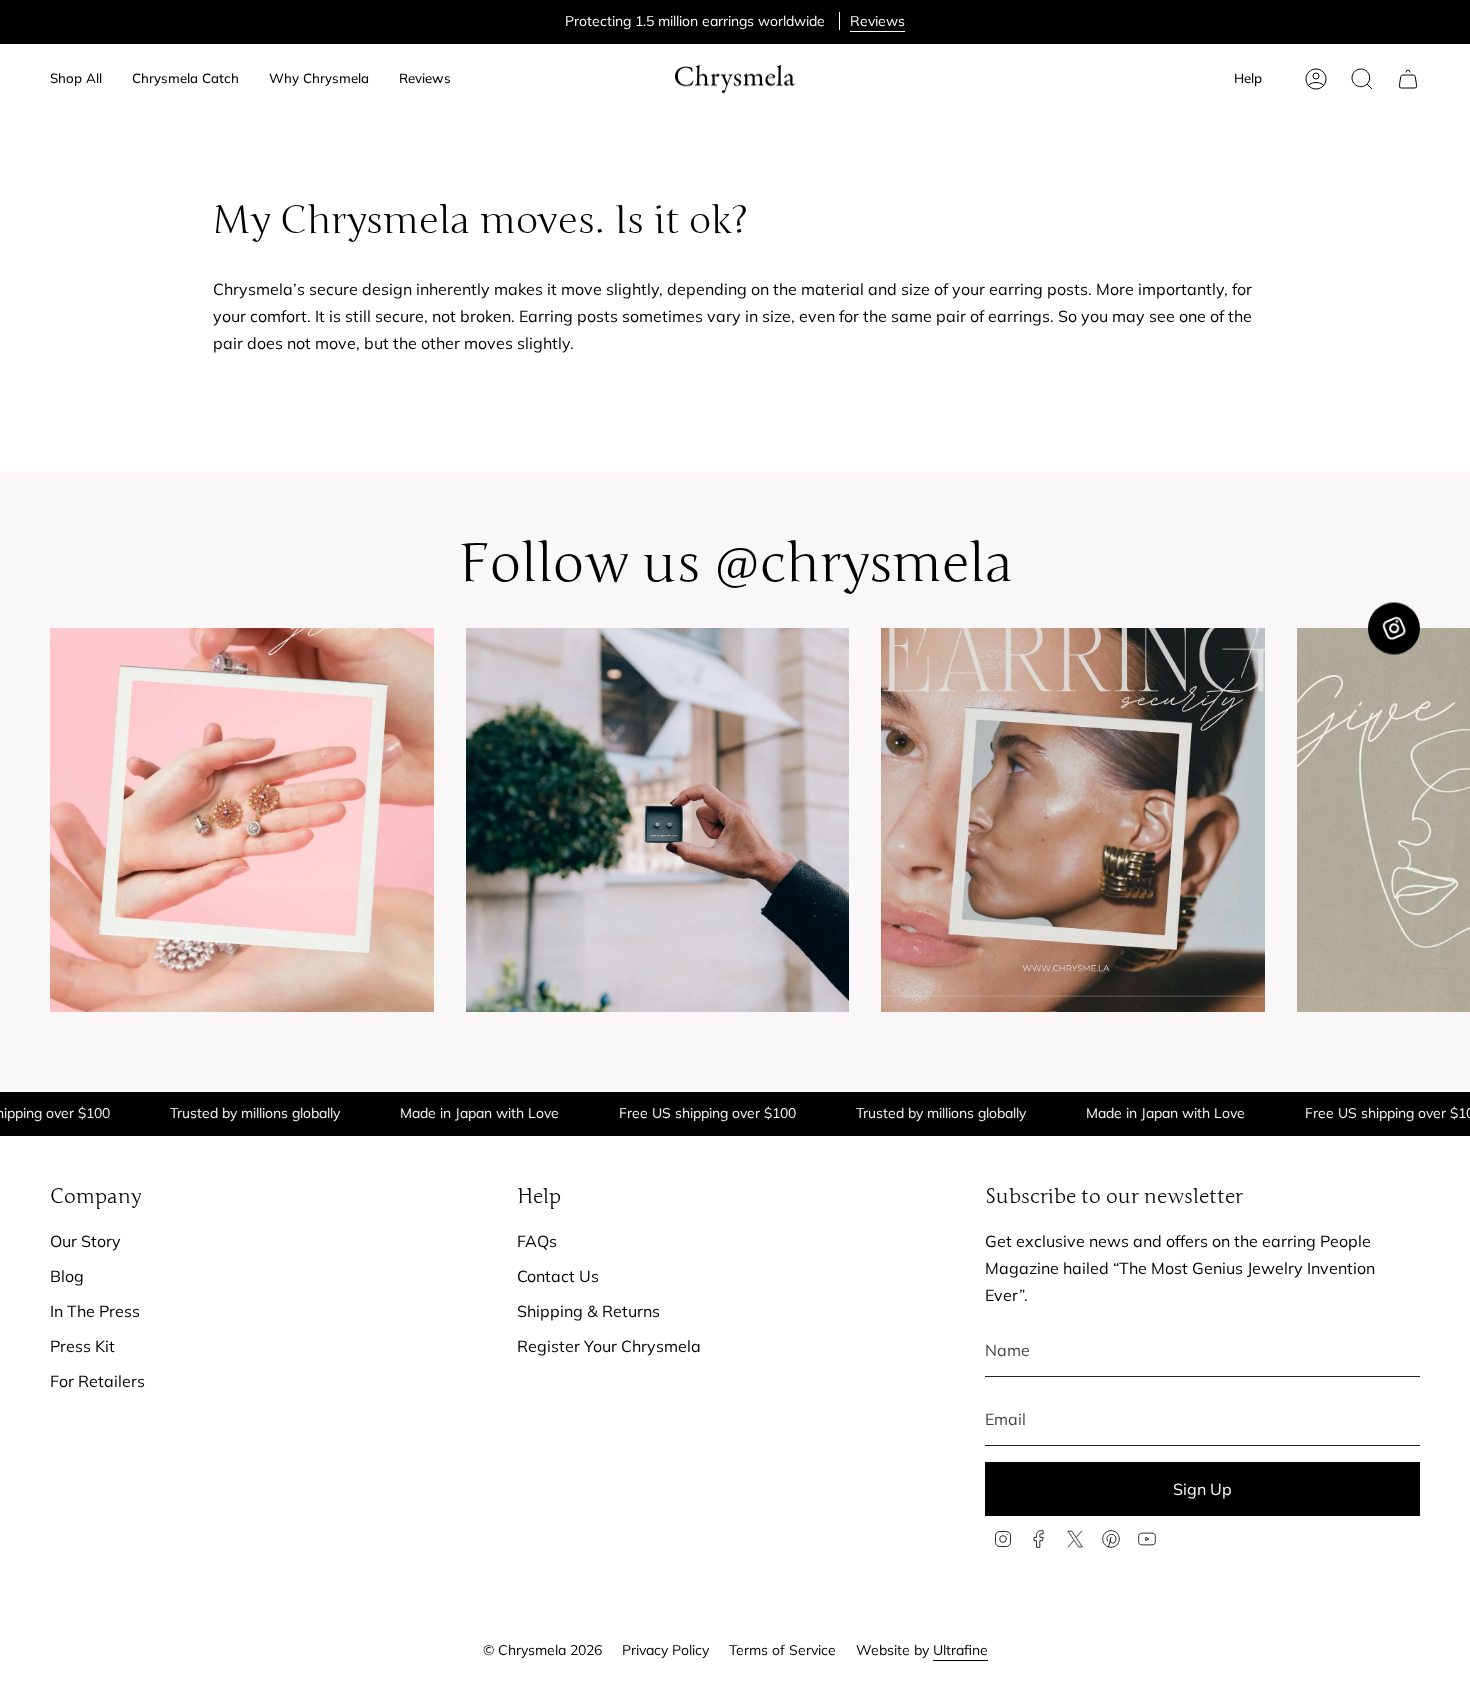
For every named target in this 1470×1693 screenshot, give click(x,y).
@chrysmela (863, 563)
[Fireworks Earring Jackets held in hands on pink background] (242, 820)
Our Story (85, 1241)
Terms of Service (782, 1650)
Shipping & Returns (588, 1311)
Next (1440, 820)
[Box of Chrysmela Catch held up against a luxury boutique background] (658, 820)
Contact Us (558, 1276)
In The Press (95, 1311)
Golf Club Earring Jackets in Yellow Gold (759, 21)
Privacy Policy (665, 1650)
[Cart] (1408, 79)
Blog (67, 1276)
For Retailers (97, 1381)
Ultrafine (960, 1650)
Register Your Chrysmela (609, 1346)
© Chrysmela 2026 (542, 1650)
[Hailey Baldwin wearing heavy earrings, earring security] (1073, 820)
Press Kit (82, 1346)
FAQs (537, 1241)
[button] (76, 79)
